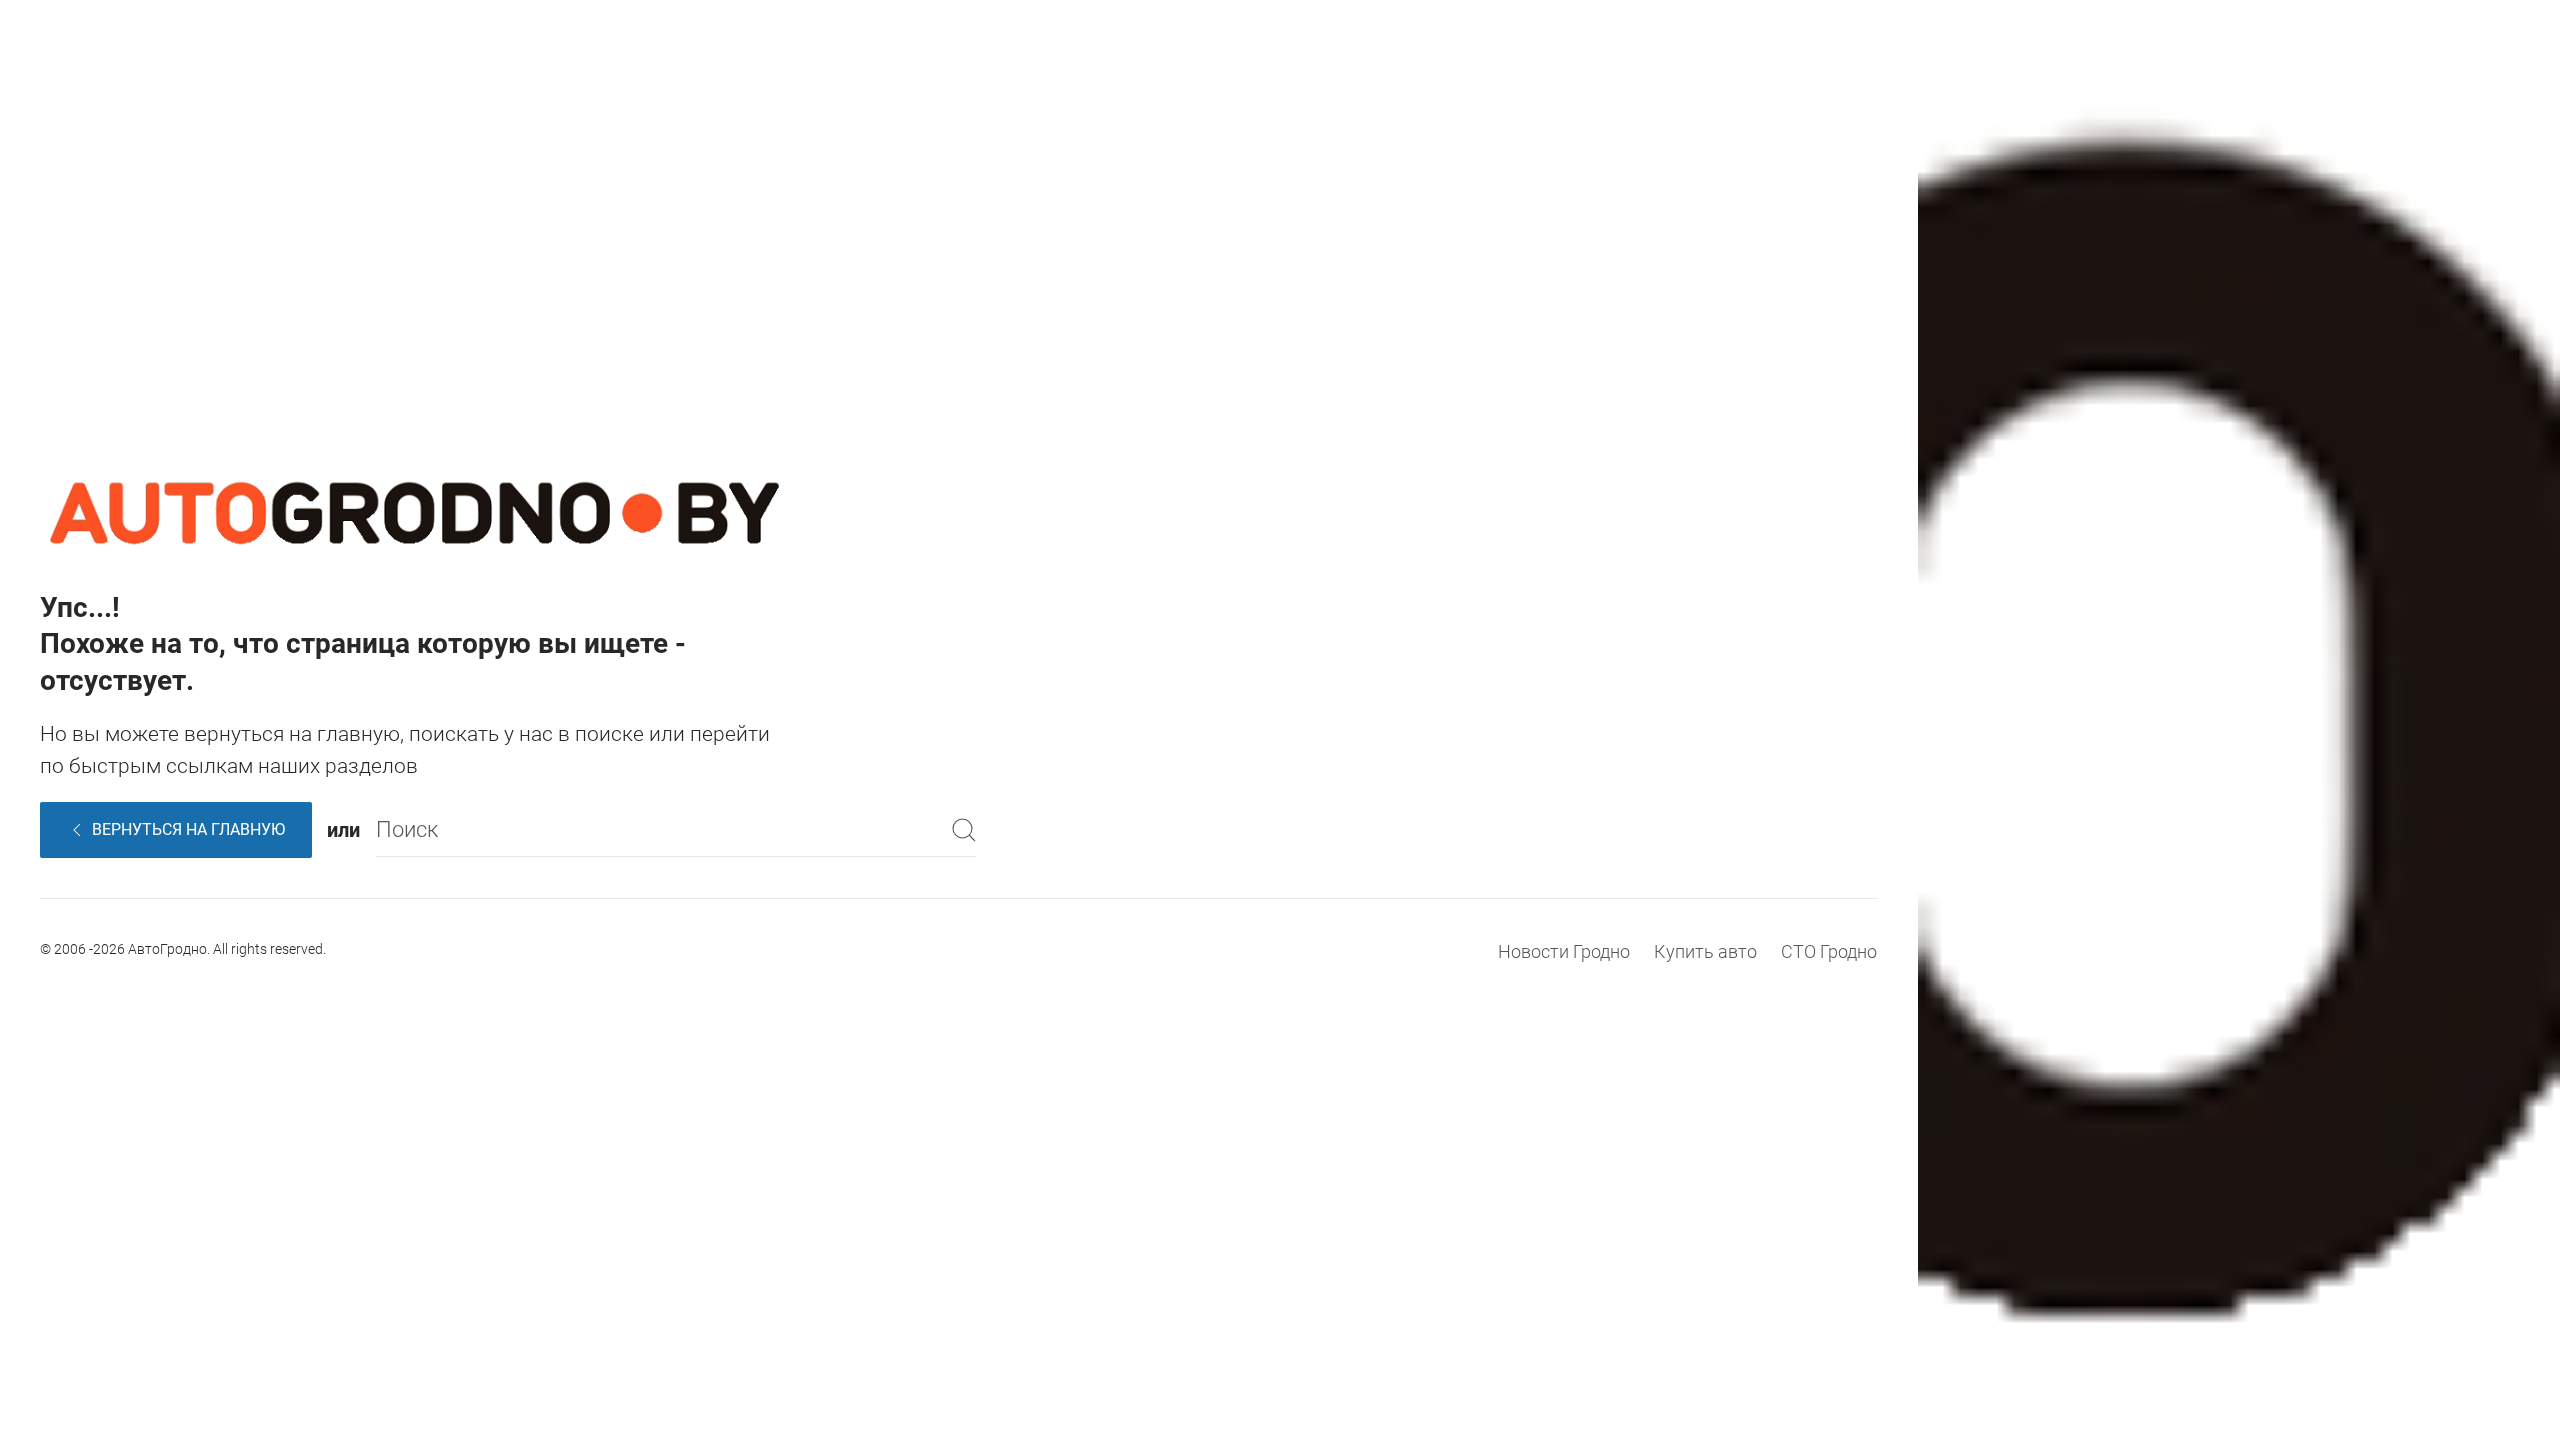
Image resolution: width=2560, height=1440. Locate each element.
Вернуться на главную (188, 829)
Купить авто (1705, 951)
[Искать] (964, 829)
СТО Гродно (1829, 951)
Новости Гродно (1564, 951)
